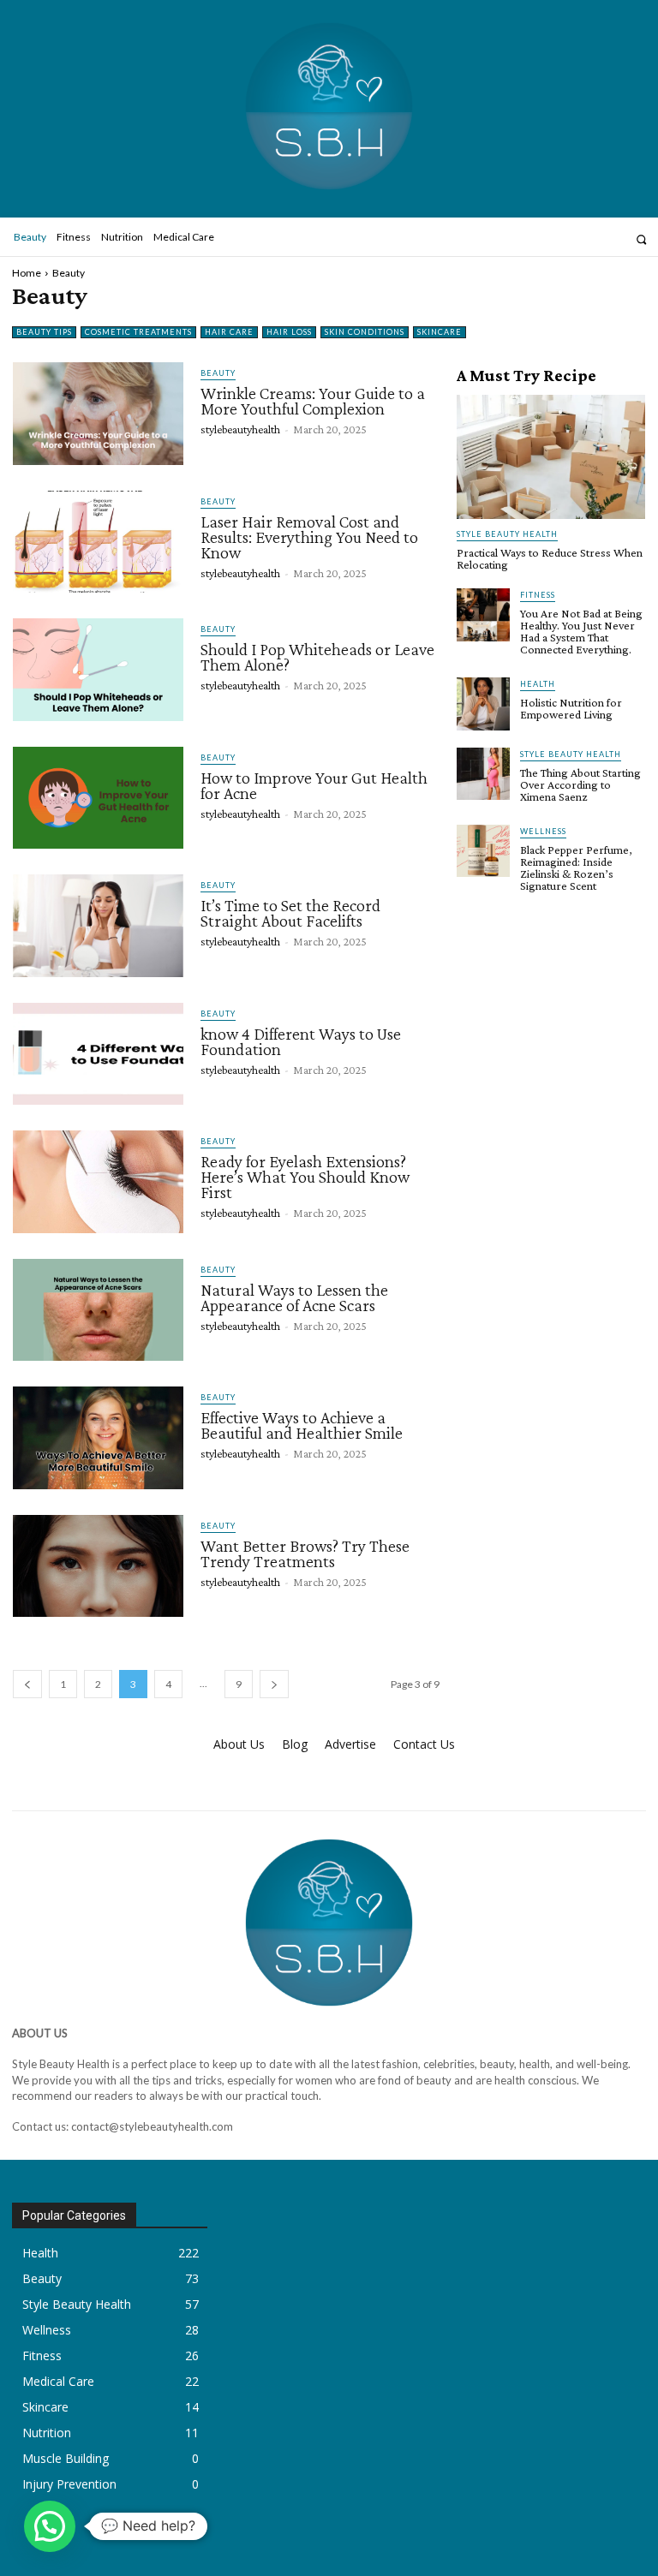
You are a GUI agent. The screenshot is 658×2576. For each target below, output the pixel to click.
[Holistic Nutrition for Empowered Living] (483, 704)
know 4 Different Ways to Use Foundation (301, 1041)
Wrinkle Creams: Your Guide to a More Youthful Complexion (313, 401)
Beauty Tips (44, 332)
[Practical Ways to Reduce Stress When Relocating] (551, 457)
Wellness (543, 831)
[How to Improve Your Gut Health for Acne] (98, 798)
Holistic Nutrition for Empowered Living (571, 708)
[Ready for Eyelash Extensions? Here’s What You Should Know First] (98, 1182)
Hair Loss (289, 332)
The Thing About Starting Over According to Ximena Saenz (580, 784)
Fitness (538, 595)
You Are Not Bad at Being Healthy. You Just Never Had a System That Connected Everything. (581, 631)
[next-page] (274, 1684)
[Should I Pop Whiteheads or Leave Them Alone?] (98, 670)
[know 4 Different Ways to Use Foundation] (98, 1054)
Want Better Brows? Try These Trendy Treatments (305, 1553)
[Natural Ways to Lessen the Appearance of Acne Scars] (98, 1310)
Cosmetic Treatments (138, 332)
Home (27, 273)
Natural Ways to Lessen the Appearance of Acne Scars (294, 1297)
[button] (641, 239)
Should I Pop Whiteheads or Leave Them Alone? (317, 657)
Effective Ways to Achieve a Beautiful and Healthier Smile (302, 1425)
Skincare (440, 332)
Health (538, 684)
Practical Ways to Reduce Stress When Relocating (550, 558)
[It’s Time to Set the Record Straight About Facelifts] (98, 926)
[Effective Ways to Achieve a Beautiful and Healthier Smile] (98, 1438)
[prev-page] (27, 1684)
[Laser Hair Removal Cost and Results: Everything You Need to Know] (98, 542)
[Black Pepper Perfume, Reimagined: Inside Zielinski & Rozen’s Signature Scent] (483, 851)
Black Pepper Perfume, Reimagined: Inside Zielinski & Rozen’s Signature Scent (576, 868)
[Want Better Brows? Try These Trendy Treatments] (98, 1566)
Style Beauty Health (507, 534)
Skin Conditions (365, 332)
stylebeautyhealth (240, 429)
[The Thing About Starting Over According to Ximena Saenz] (483, 774)
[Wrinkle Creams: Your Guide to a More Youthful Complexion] (98, 414)
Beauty (218, 373)
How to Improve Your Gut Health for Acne (314, 785)
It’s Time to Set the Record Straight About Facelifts (290, 913)
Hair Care (229, 332)
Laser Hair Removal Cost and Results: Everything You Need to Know (309, 537)
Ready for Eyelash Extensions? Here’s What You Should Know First (305, 1177)
